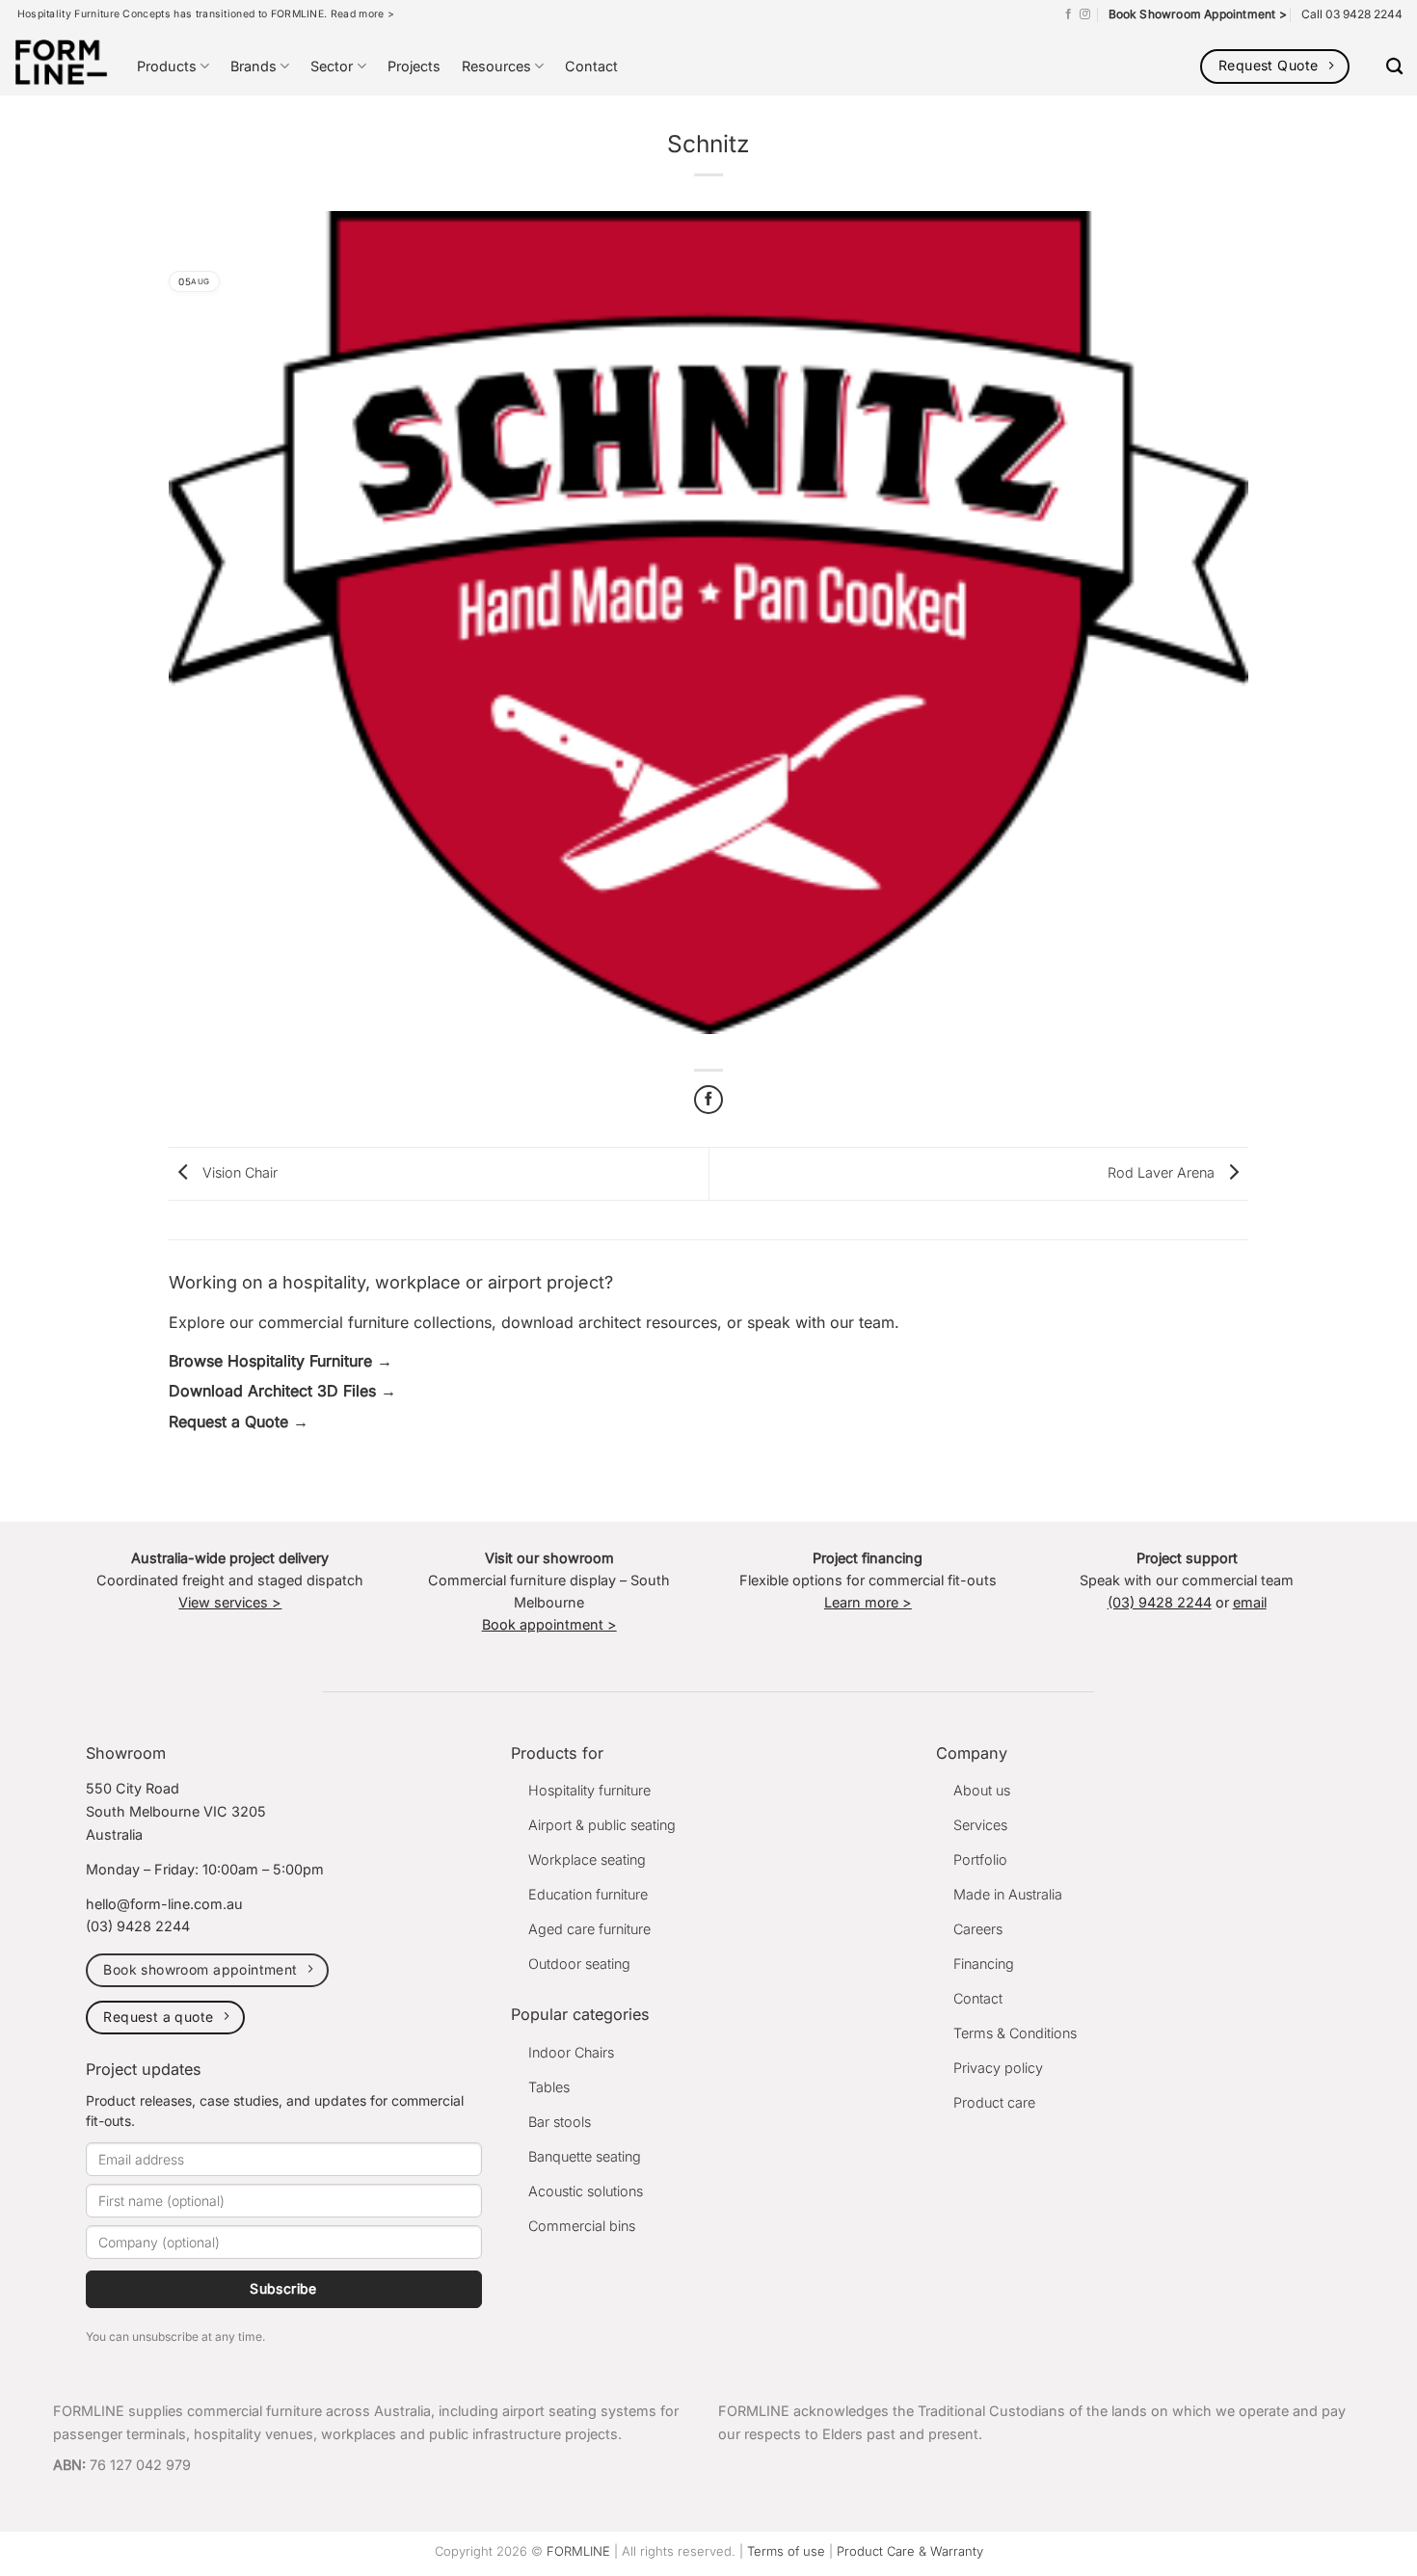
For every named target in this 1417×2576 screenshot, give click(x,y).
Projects (414, 66)
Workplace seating (587, 1859)
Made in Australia (1008, 1894)
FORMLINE (578, 2551)
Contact (591, 66)
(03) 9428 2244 (1160, 1602)
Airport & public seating (602, 1825)
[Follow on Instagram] (1085, 14)
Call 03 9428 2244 (1352, 14)
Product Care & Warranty (910, 2551)
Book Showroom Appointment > (1198, 14)
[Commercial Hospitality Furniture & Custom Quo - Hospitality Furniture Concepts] (61, 62)
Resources (496, 66)
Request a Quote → (239, 1421)
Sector (332, 66)
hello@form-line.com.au (164, 1904)
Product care (994, 2102)
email (1250, 1602)
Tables (549, 2087)
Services (980, 1825)
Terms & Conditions (1015, 2033)
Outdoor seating (579, 1964)
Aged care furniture (589, 1929)
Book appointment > (549, 1624)
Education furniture (588, 1894)
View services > (230, 1602)
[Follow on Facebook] (1069, 14)
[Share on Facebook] (708, 1100)
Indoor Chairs (571, 2052)
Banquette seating (585, 2156)
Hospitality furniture (589, 1790)
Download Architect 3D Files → (282, 1391)
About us (982, 1790)
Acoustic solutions (586, 2191)
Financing (984, 1964)
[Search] (1394, 67)
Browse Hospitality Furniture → (281, 1361)
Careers (978, 1929)
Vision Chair (238, 1172)
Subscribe (283, 2288)
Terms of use (786, 2551)
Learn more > (868, 1602)
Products (167, 66)
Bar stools (560, 2122)
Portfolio (980, 1859)
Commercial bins (582, 2226)
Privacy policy (998, 2068)
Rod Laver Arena (1163, 1172)
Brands (254, 66)
